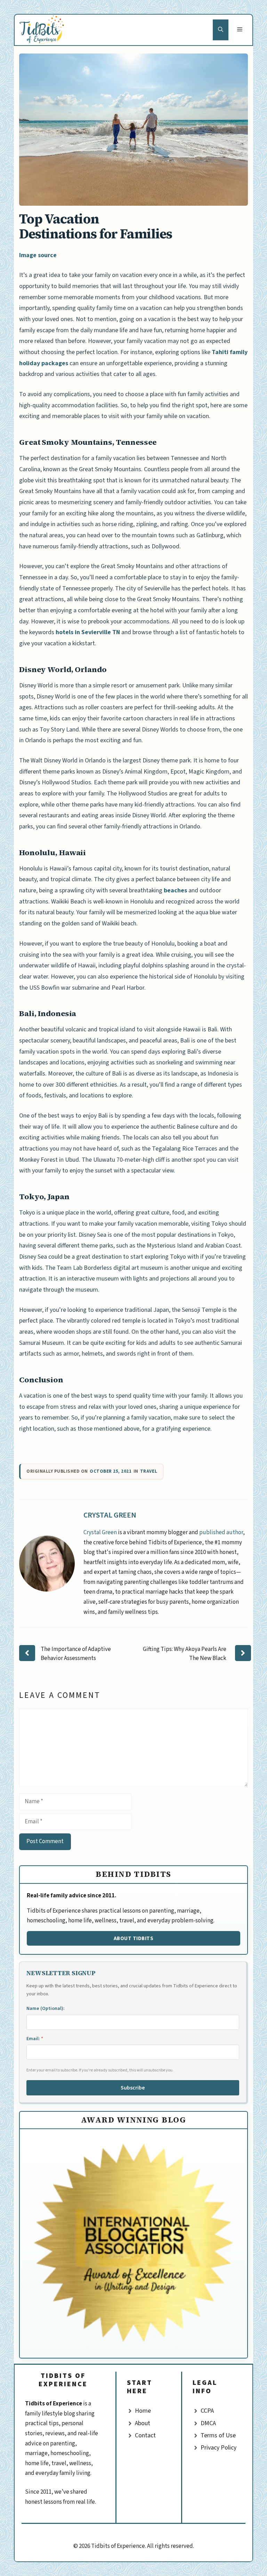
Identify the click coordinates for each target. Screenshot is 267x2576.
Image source (38, 255)
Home (143, 2411)
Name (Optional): (46, 2009)
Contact (145, 2435)
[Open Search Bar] (221, 30)
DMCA (208, 2423)
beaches (175, 890)
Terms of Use (218, 2435)
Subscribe (133, 2088)
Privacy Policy (219, 2448)
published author (221, 1532)
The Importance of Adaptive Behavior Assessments (76, 1654)
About (143, 2423)
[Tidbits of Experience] (43, 30)
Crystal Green (110, 1515)
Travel (149, 1471)
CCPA (207, 2411)
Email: (35, 2039)
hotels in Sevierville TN (88, 632)
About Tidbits (134, 1938)
